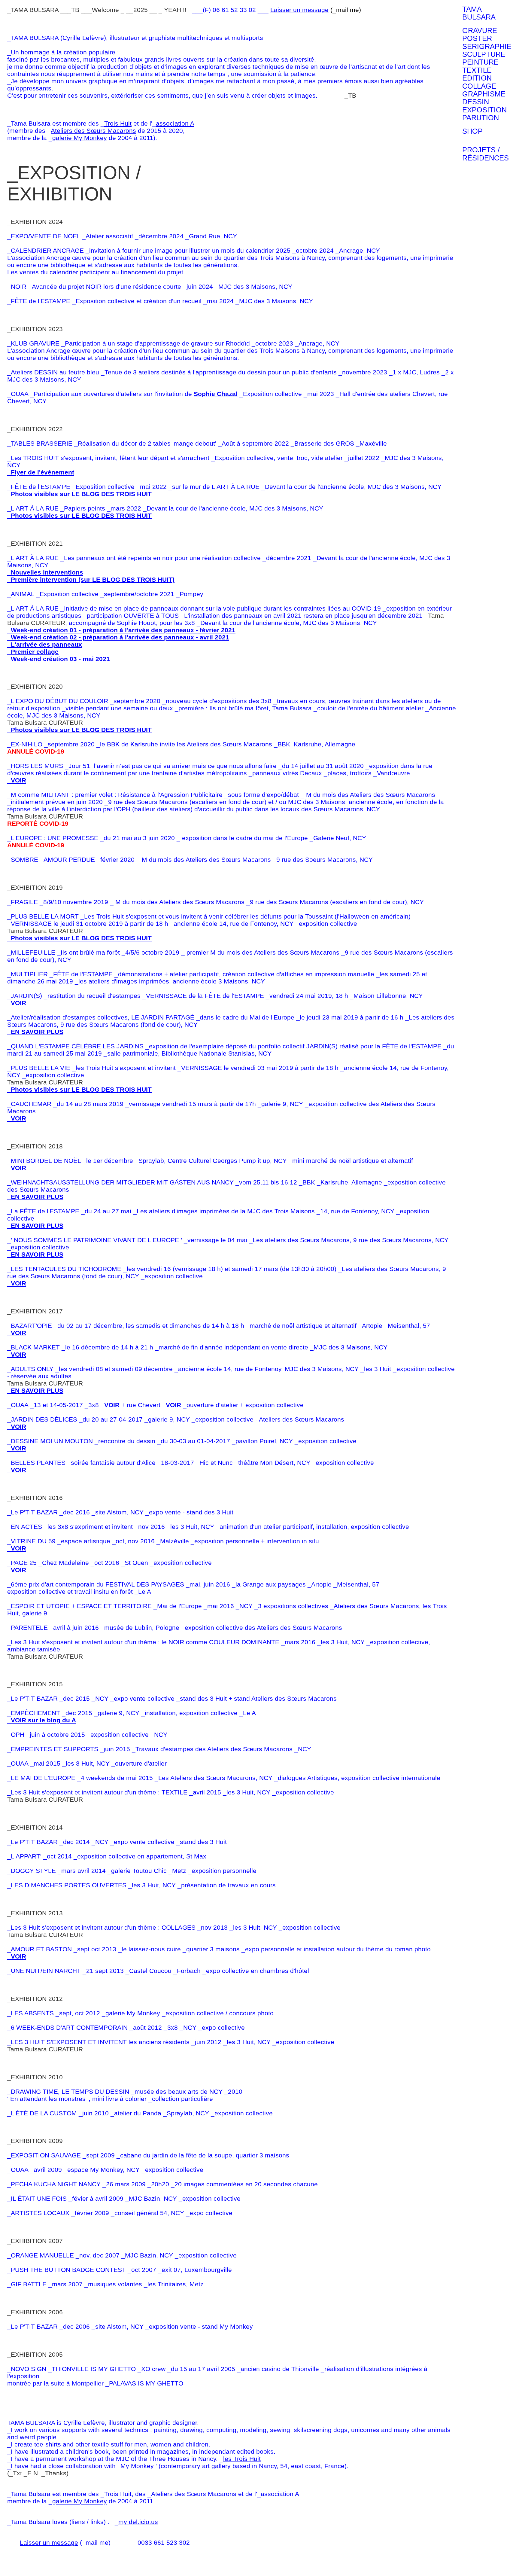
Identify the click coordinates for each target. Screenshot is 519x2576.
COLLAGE (479, 86)
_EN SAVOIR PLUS (35, 1032)
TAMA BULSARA (479, 13)
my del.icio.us (138, 2522)
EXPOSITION (484, 110)
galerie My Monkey (80, 138)
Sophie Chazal (216, 394)
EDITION (477, 78)
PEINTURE (480, 62)
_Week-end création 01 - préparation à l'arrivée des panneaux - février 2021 (121, 630)
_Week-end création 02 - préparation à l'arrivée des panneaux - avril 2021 (118, 637)
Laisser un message (299, 10)
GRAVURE (480, 31)
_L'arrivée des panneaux (45, 644)
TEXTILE (477, 70)
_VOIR (17, 780)
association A (175, 123)
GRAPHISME (484, 94)
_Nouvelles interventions (45, 572)
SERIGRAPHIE (487, 47)
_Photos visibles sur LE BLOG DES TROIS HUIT (79, 494)
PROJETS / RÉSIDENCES (486, 154)
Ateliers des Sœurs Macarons (93, 131)
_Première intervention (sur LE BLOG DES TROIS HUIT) (91, 579)
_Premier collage (33, 652)
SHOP (472, 131)
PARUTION (481, 118)
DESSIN (476, 102)
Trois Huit (118, 123)
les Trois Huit (242, 2459)
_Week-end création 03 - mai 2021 (59, 659)
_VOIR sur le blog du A (42, 1720)
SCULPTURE (484, 54)
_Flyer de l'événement (41, 472)
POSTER (477, 38)
